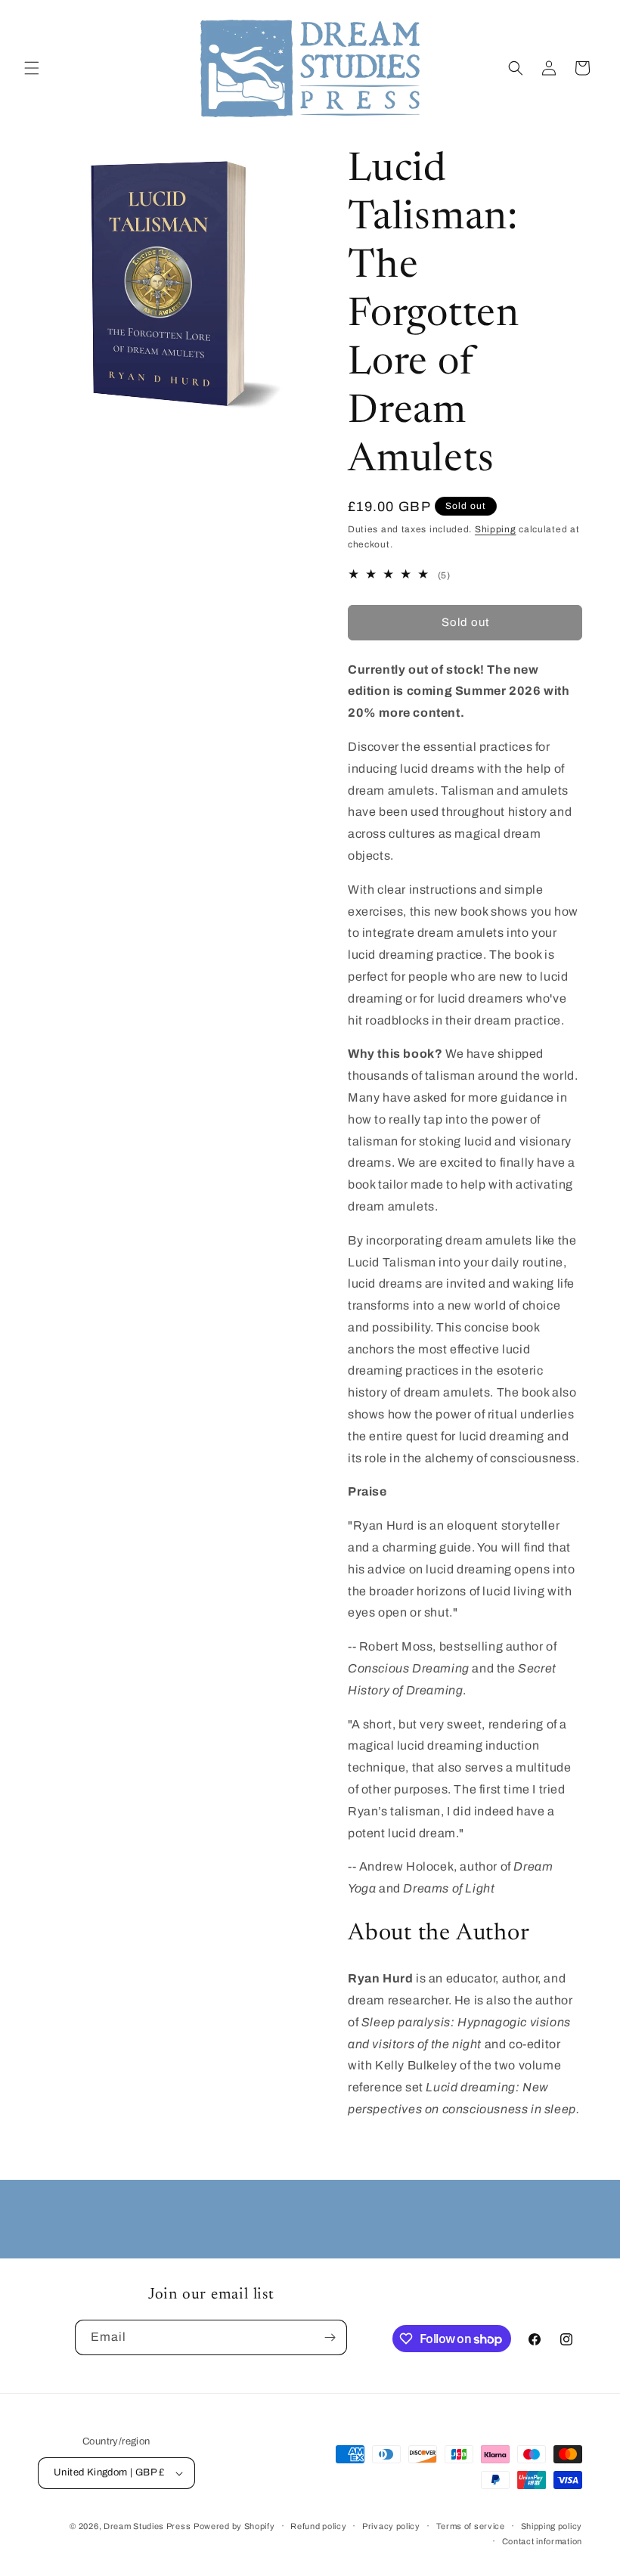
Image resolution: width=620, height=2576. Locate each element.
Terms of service (471, 2526)
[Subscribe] (330, 2337)
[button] (32, 68)
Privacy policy (391, 2526)
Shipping (496, 529)
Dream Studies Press (147, 2526)
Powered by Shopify (234, 2526)
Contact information (542, 2541)
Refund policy (318, 2526)
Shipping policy (552, 2526)
